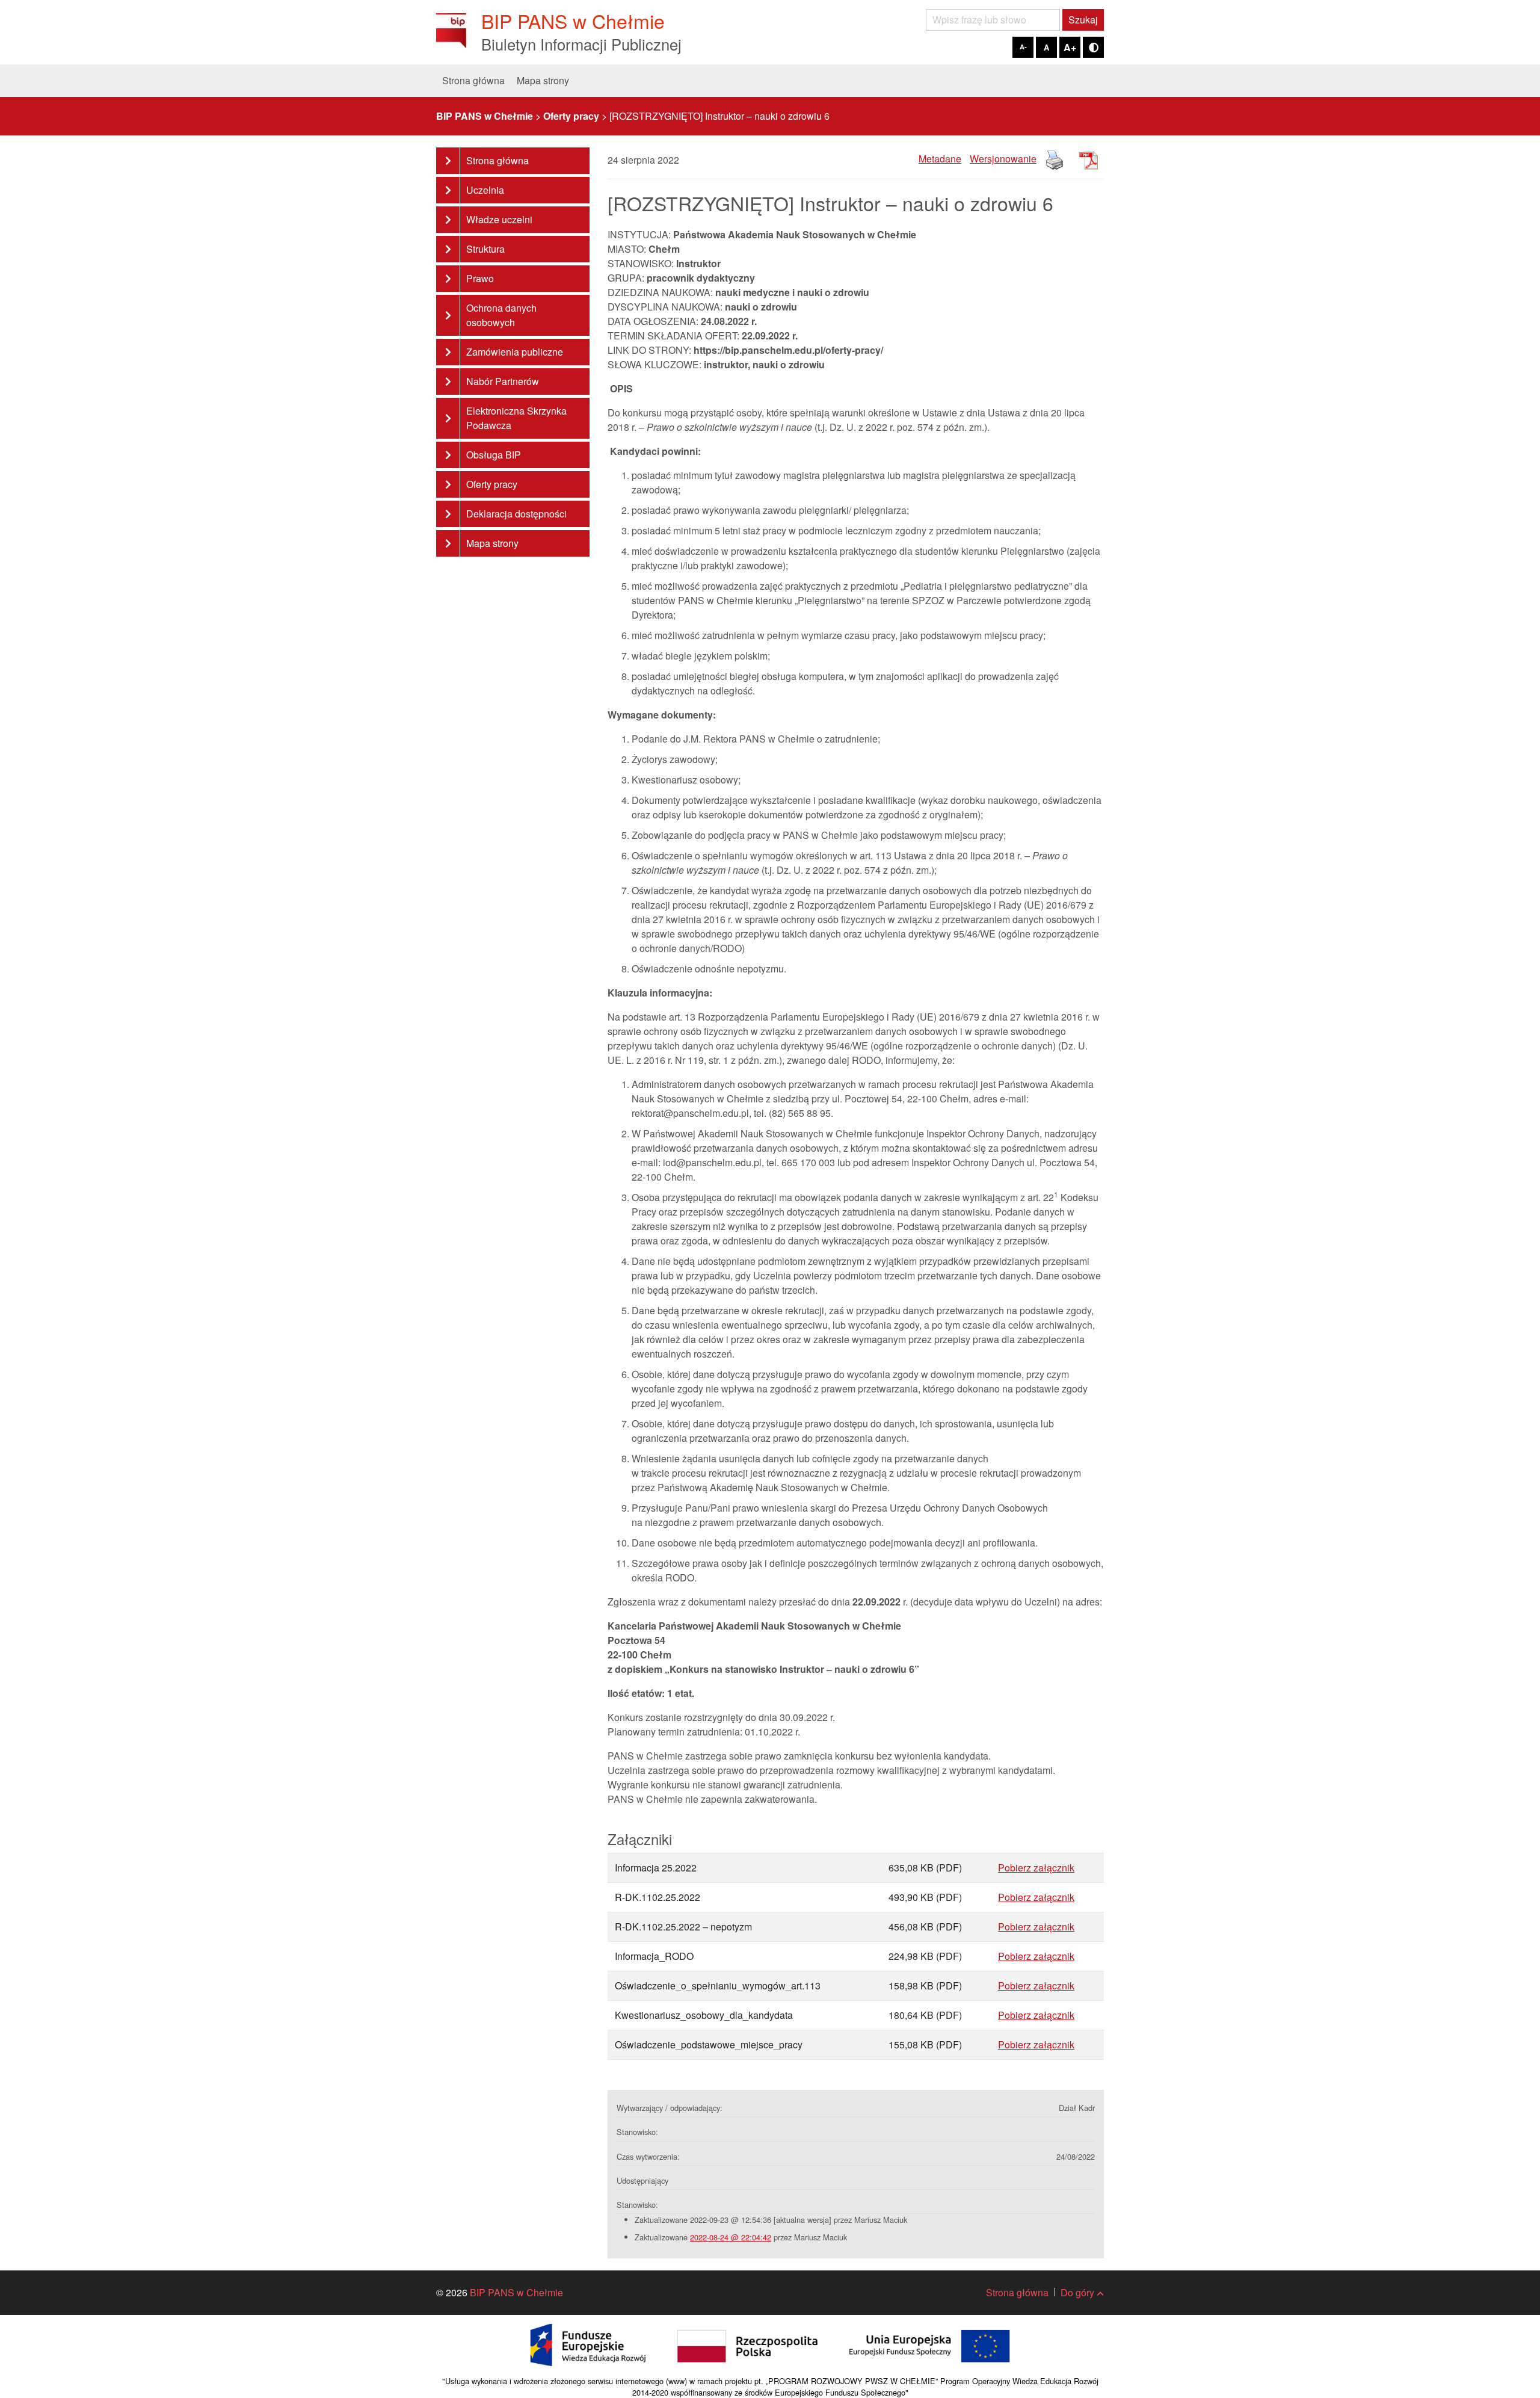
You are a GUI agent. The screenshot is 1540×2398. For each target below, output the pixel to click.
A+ (1070, 47)
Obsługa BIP (494, 455)
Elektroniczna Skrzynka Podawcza (516, 418)
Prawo (480, 278)
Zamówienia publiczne (515, 352)
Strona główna (473, 80)
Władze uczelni (499, 219)
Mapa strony (543, 80)
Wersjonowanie (1003, 159)
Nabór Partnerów (503, 381)
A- (1023, 47)
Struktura (485, 249)
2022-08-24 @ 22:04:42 (731, 2237)
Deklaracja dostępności (516, 514)
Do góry (1077, 2292)
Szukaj (1083, 20)
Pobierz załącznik (1036, 1868)
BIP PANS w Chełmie (516, 2292)
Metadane (940, 159)
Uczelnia (485, 190)
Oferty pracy (492, 484)
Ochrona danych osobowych (501, 315)
